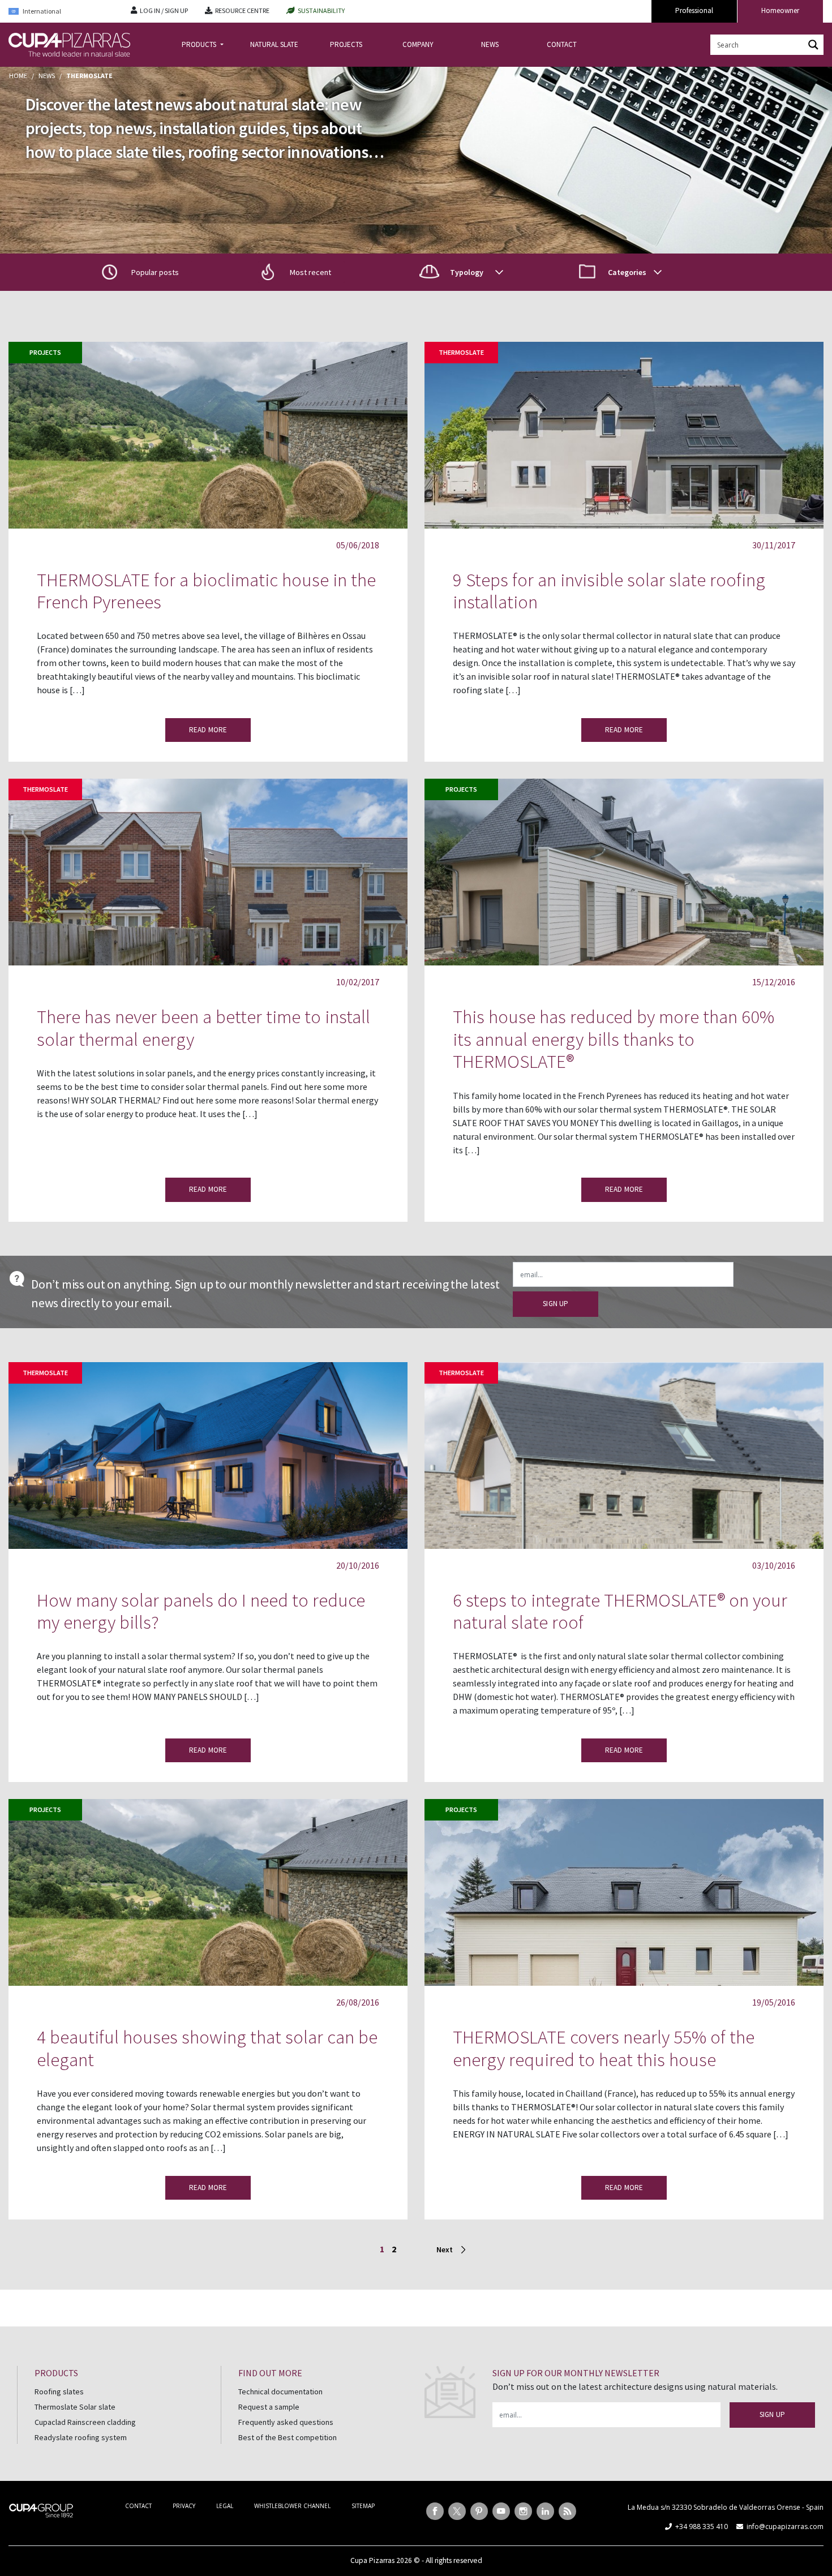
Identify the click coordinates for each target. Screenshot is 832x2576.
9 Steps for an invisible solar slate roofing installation (609, 591)
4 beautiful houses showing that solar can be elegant (207, 2048)
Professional (694, 10)
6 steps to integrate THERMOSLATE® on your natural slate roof (620, 1611)
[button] (301, 272)
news (47, 76)
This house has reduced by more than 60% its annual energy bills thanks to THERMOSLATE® (614, 1039)
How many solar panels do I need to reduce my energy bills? (201, 1611)
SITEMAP (363, 2506)
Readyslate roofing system (81, 2437)
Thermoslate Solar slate (75, 2407)
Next (445, 2249)
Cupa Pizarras (372, 2560)
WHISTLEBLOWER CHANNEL (292, 2506)
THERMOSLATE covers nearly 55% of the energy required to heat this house (604, 2048)
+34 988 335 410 (702, 2526)
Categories (627, 272)
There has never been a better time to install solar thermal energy (203, 1028)
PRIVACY (184, 2506)
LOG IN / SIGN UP (164, 10)
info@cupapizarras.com (785, 2526)
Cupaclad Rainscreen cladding (85, 2422)
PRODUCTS (200, 44)
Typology (467, 272)
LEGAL (225, 2506)
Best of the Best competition (288, 2437)
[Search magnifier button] (813, 45)
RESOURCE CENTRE (242, 10)
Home (18, 76)
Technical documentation (280, 2392)
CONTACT (562, 44)
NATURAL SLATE (274, 44)
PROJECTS (346, 44)
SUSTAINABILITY (321, 10)
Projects (45, 352)
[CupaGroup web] (41, 2509)
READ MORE (208, 730)
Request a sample (269, 2407)
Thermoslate (461, 352)
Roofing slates (59, 2392)
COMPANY (418, 44)
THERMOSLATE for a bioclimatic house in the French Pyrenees (206, 591)
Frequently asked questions (286, 2422)
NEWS (490, 44)
